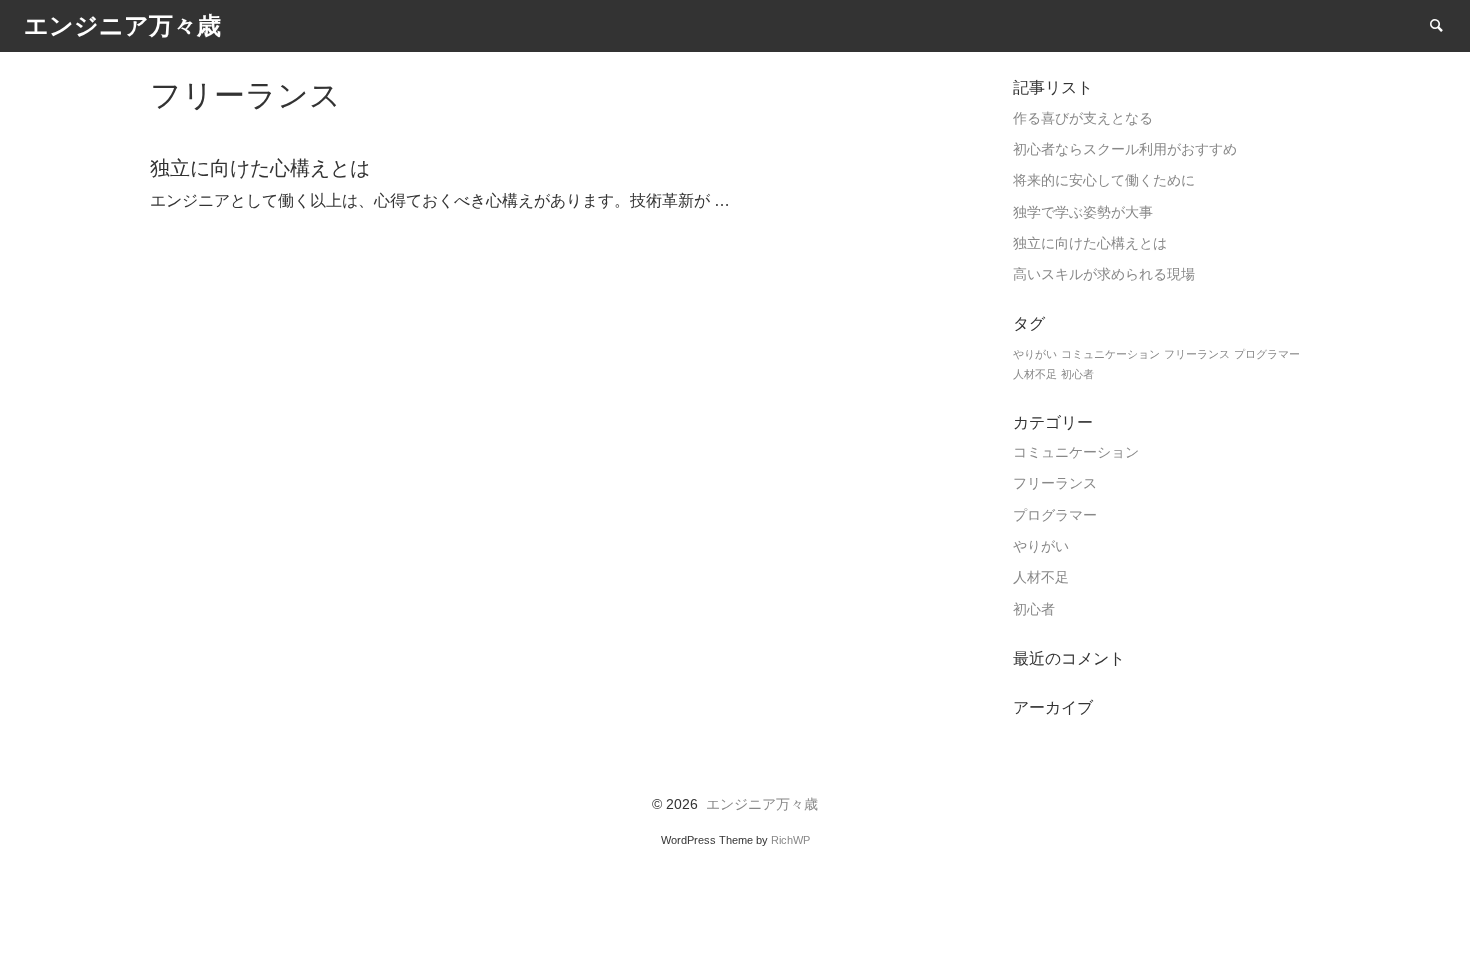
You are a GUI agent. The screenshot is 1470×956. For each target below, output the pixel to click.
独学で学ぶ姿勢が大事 (1083, 212)
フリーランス (1197, 354)
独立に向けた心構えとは (1090, 243)
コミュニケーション (1110, 354)
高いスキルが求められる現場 (1104, 274)
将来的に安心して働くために (1104, 180)
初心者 (1077, 374)
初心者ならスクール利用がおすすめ (1125, 149)
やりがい (1035, 354)
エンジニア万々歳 (762, 804)
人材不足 (1035, 374)
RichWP (790, 840)
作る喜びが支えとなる (1083, 118)
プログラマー (1267, 354)
